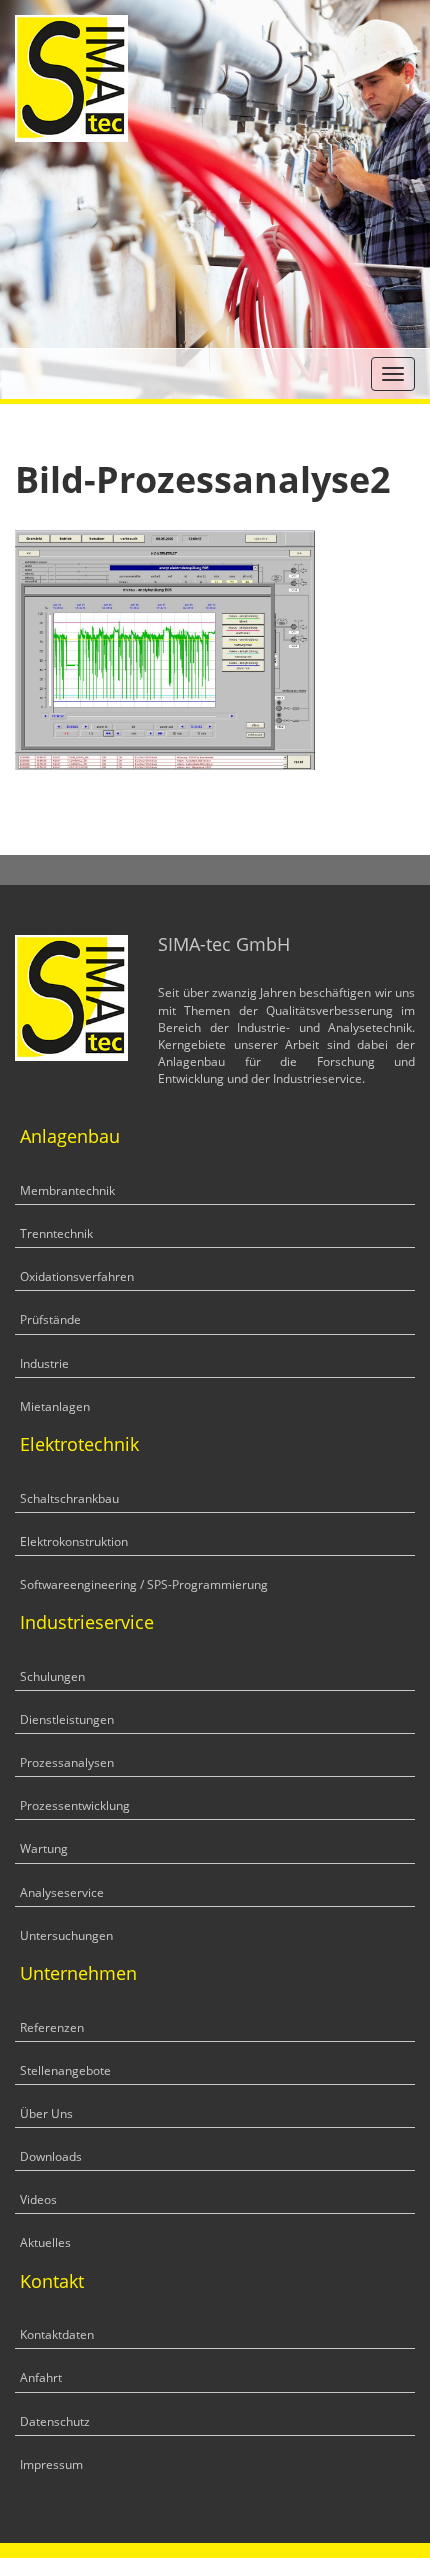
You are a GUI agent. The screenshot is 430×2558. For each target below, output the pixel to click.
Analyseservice (62, 1892)
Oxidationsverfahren (77, 1276)
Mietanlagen (55, 1406)
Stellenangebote (65, 2070)
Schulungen (52, 1676)
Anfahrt (41, 2377)
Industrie (44, 1363)
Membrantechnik (67, 1190)
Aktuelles (45, 2242)
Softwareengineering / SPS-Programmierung (144, 1584)
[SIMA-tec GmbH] (71, 76)
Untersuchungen (66, 1935)
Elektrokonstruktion (74, 1541)
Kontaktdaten (57, 2334)
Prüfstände (50, 1319)
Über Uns (46, 2113)
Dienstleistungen (67, 1719)
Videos (38, 2199)
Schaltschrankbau (69, 1498)
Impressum (51, 2464)
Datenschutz (55, 2421)
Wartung (44, 1848)
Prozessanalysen (67, 1762)
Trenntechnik (56, 1233)
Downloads (51, 2156)
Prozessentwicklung (75, 1805)
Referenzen (52, 2027)
